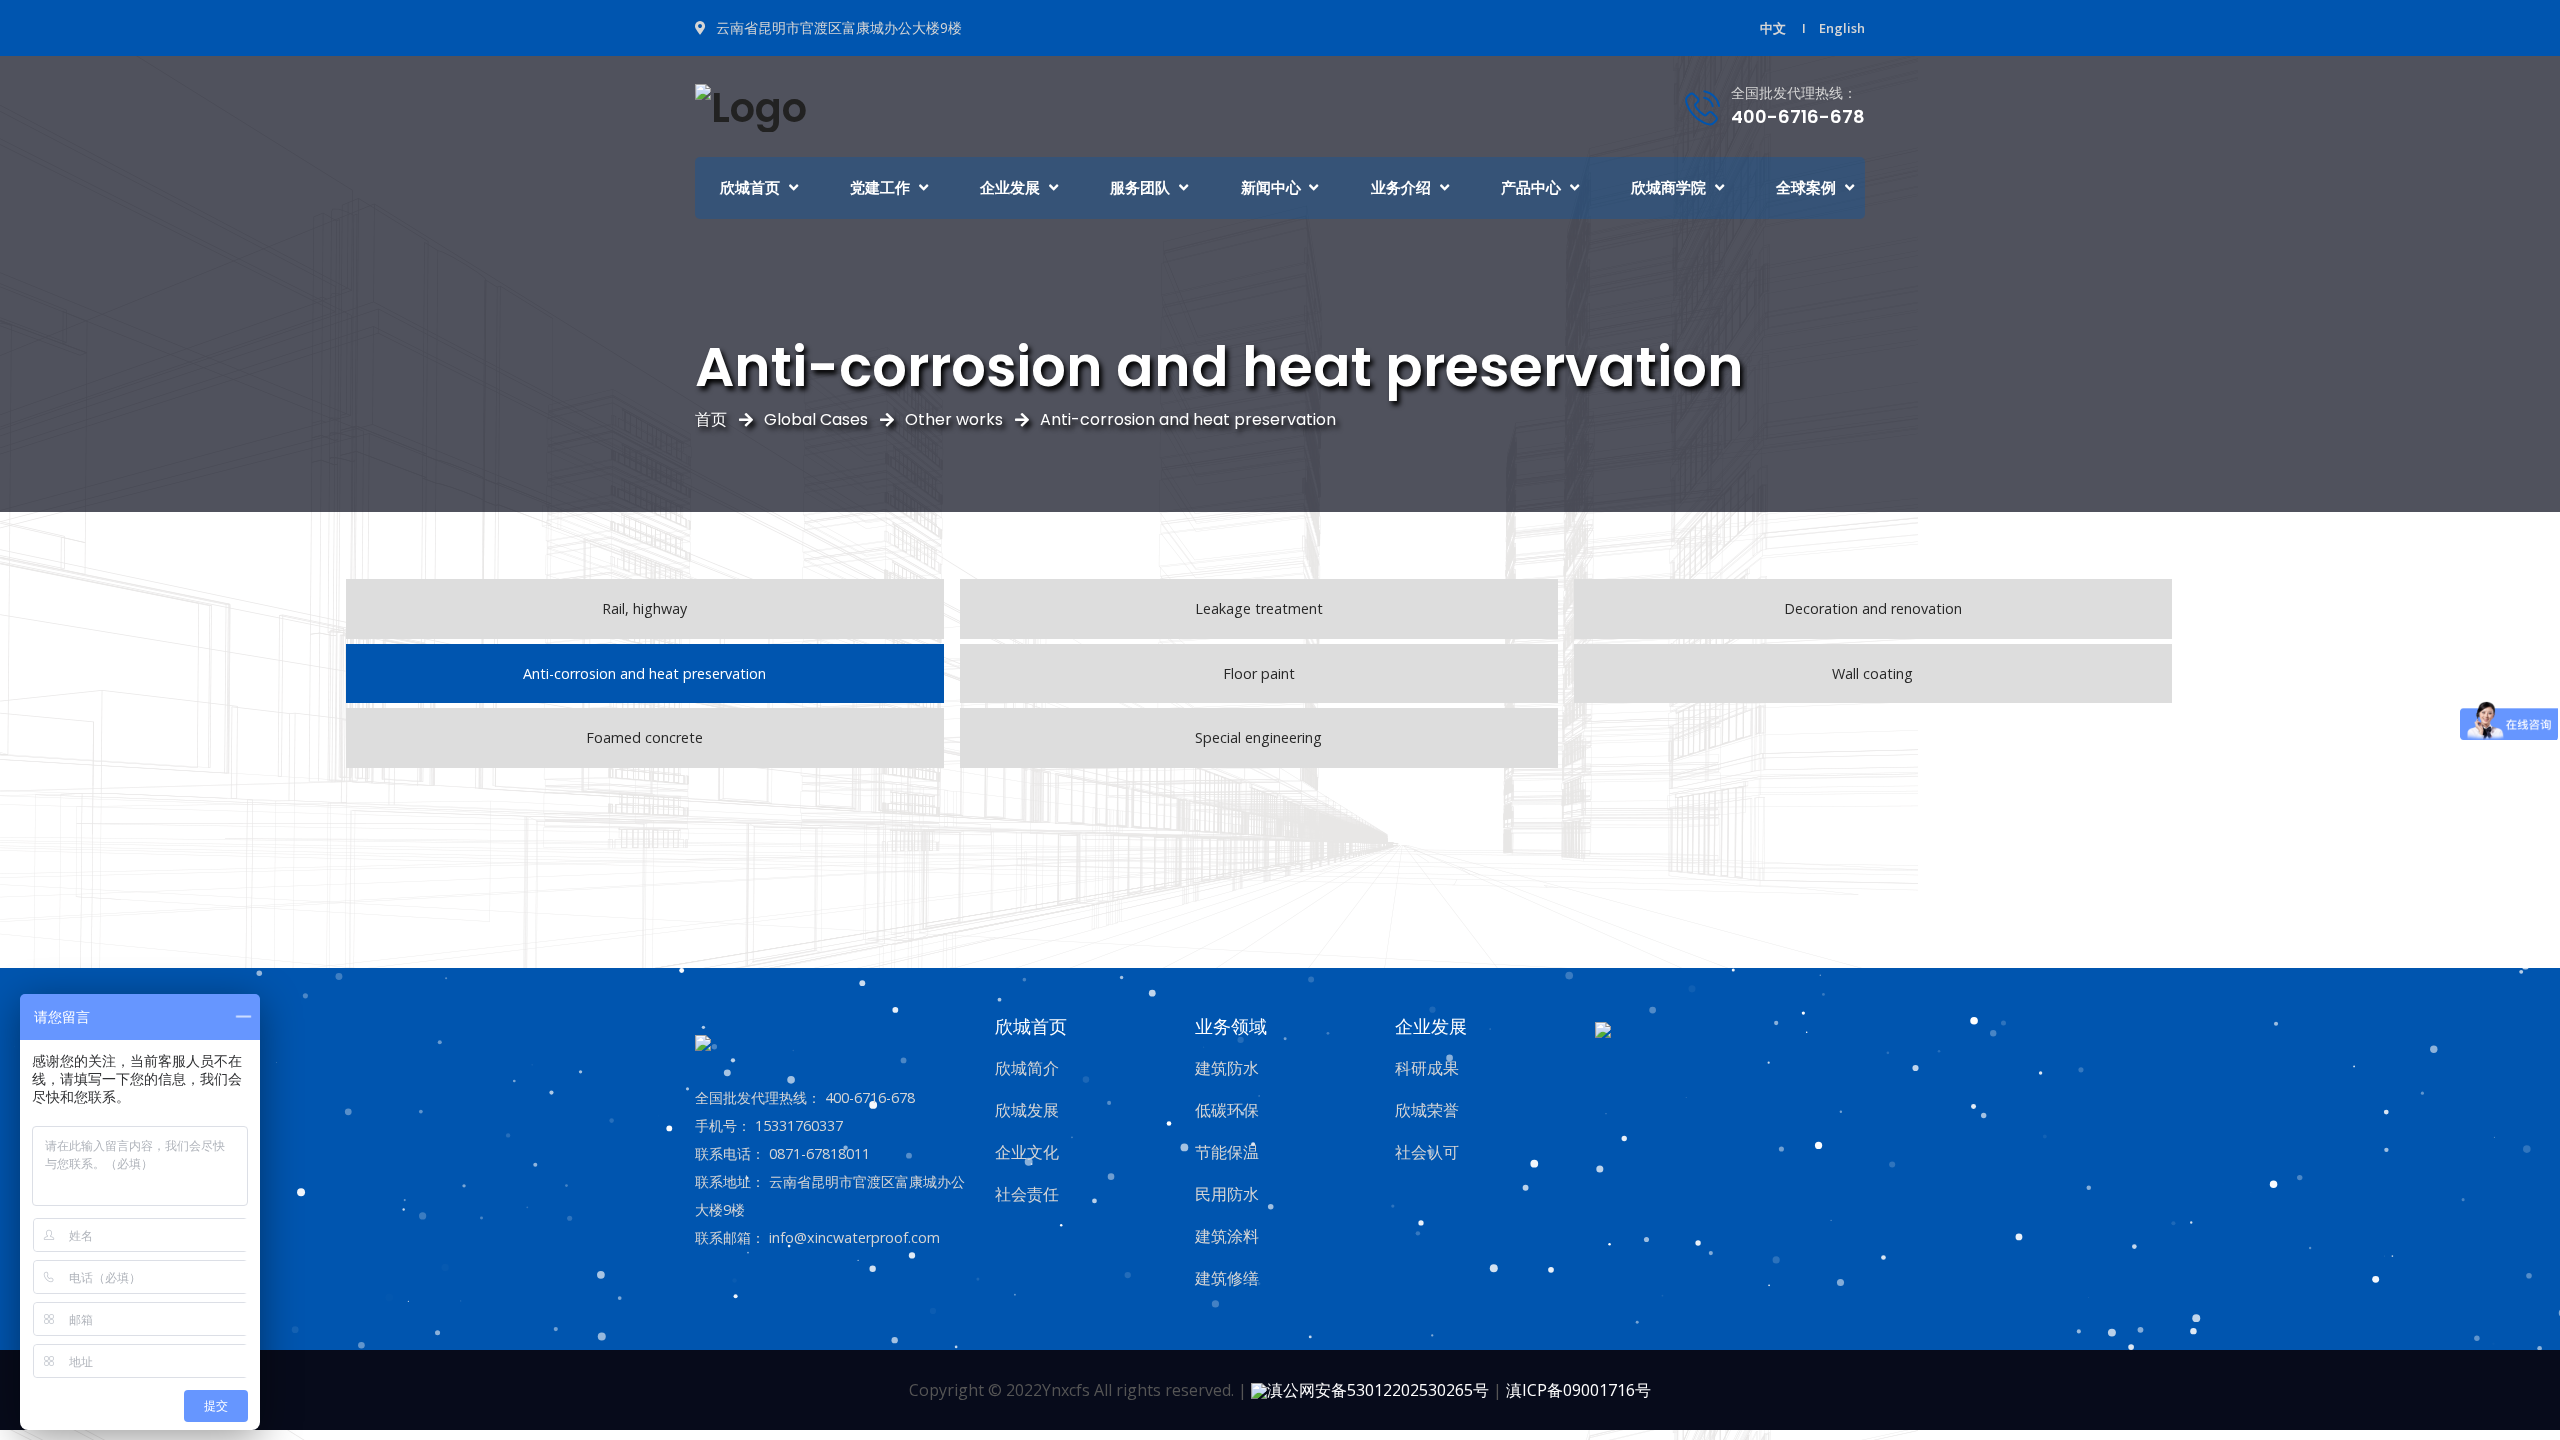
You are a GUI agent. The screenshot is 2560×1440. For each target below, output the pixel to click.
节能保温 (1227, 1152)
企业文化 (1027, 1152)
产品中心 (1531, 187)
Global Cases (816, 419)
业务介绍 (1401, 187)
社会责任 (1027, 1194)
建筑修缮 (1227, 1278)
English (1842, 28)
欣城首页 (750, 187)
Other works (954, 419)
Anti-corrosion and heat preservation (1188, 419)
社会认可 (1427, 1152)
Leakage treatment (1259, 608)
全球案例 (1806, 187)
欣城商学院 (1668, 187)
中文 (1773, 28)
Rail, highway (644, 608)
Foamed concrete (644, 737)
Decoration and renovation (1873, 608)
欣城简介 (1027, 1068)
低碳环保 (1227, 1110)
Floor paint (1259, 673)
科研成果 (1427, 1068)
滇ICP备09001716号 (1578, 1390)
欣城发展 (1027, 1110)
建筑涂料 (1227, 1236)
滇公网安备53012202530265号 (1378, 1390)
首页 (711, 419)
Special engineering (1258, 737)
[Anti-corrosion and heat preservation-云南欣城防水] (751, 105)
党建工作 (880, 187)
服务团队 (1140, 187)
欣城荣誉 (1427, 1110)
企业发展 (1010, 187)
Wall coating (1872, 673)
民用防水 (1227, 1194)
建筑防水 (1227, 1068)
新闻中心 (1271, 187)
